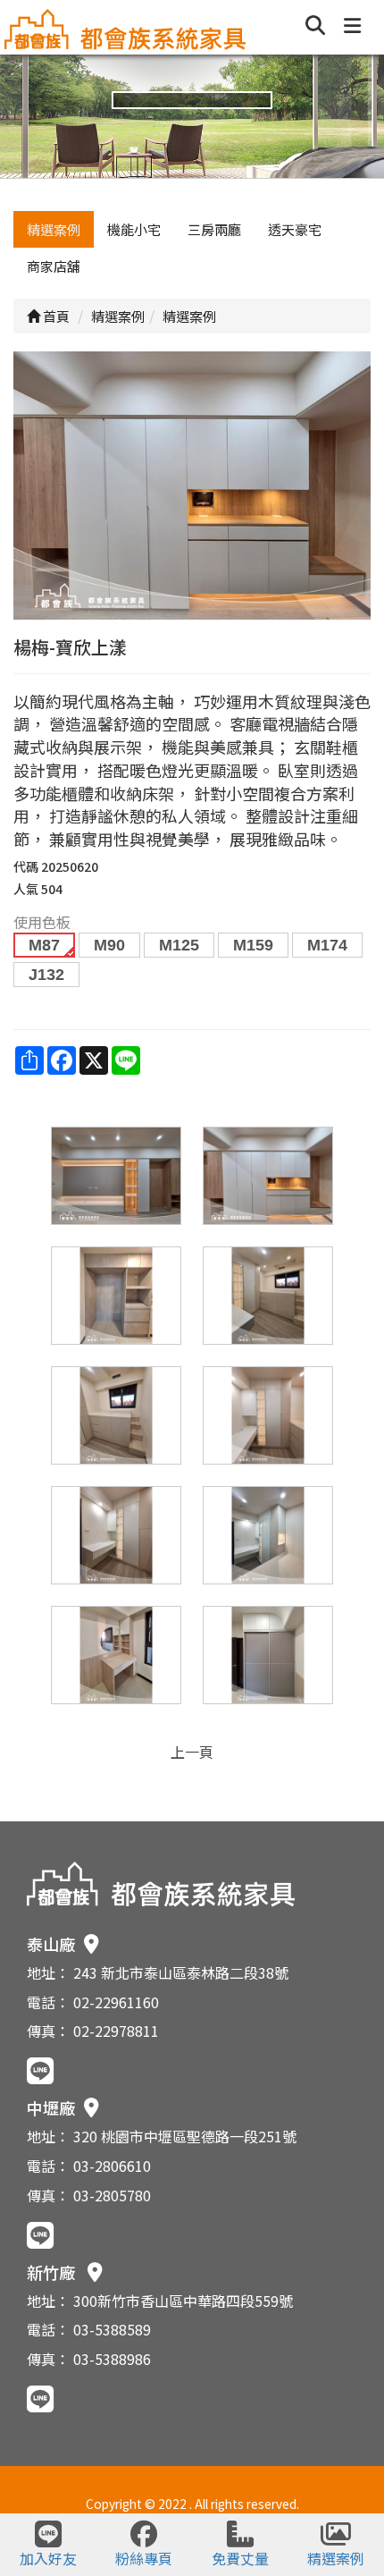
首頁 (55, 316)
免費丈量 (240, 2558)
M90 (109, 945)
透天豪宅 (295, 229)
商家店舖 (54, 266)
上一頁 (192, 1752)
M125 (179, 945)
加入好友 (48, 2558)
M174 (327, 945)
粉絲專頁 (144, 2558)
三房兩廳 (214, 229)
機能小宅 (134, 229)
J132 (46, 975)
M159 (253, 945)
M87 (44, 945)
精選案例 (54, 229)
